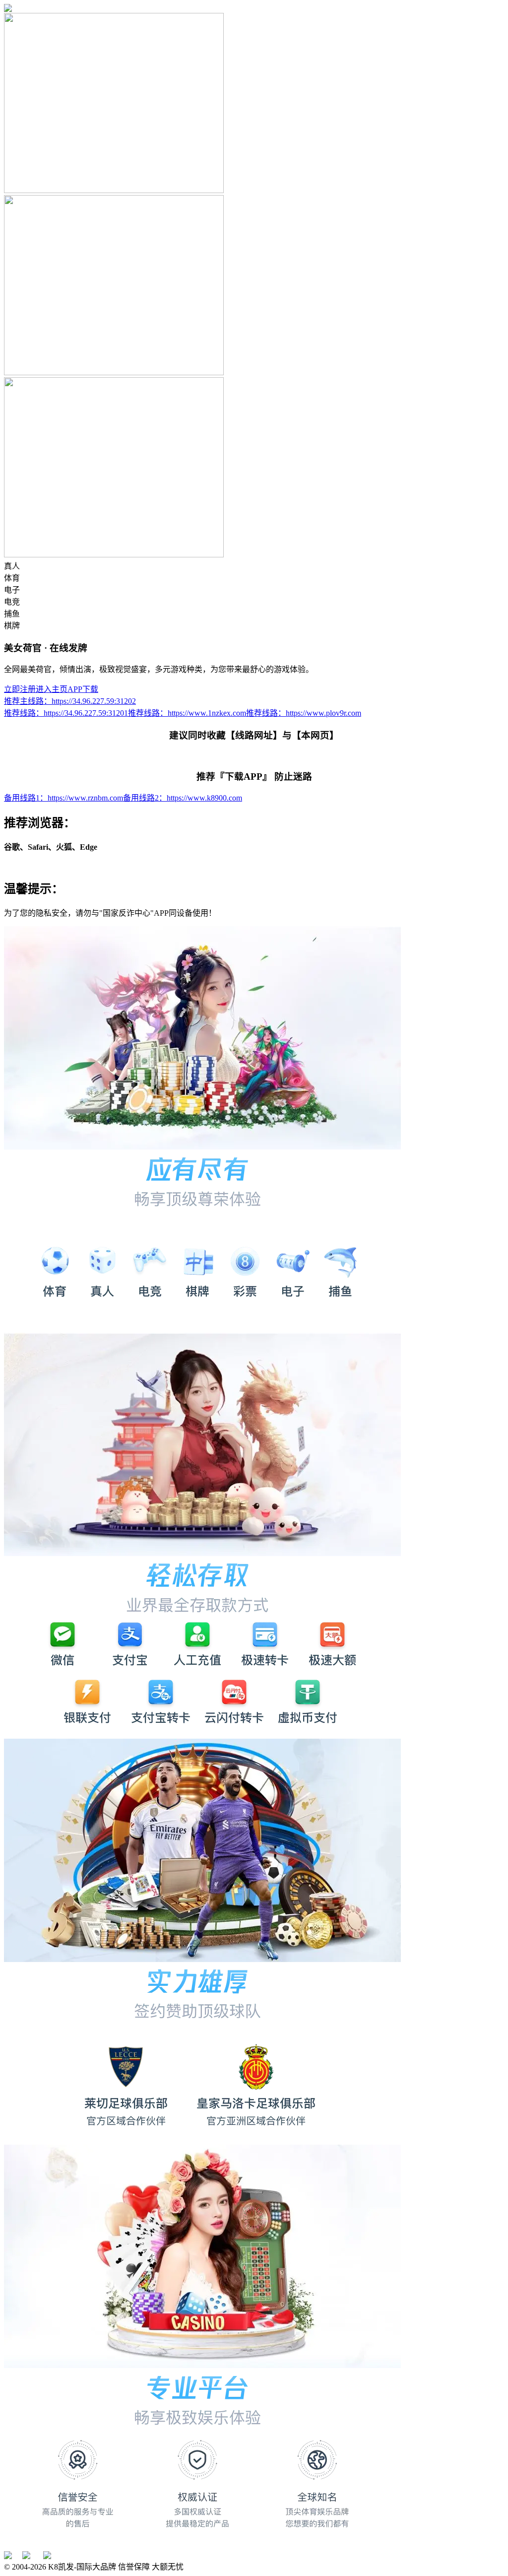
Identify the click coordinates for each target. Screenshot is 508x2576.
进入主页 (52, 689)
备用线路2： (183, 798)
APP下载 (83, 689)
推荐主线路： (70, 701)
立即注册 (20, 689)
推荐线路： (66, 713)
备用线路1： (63, 798)
